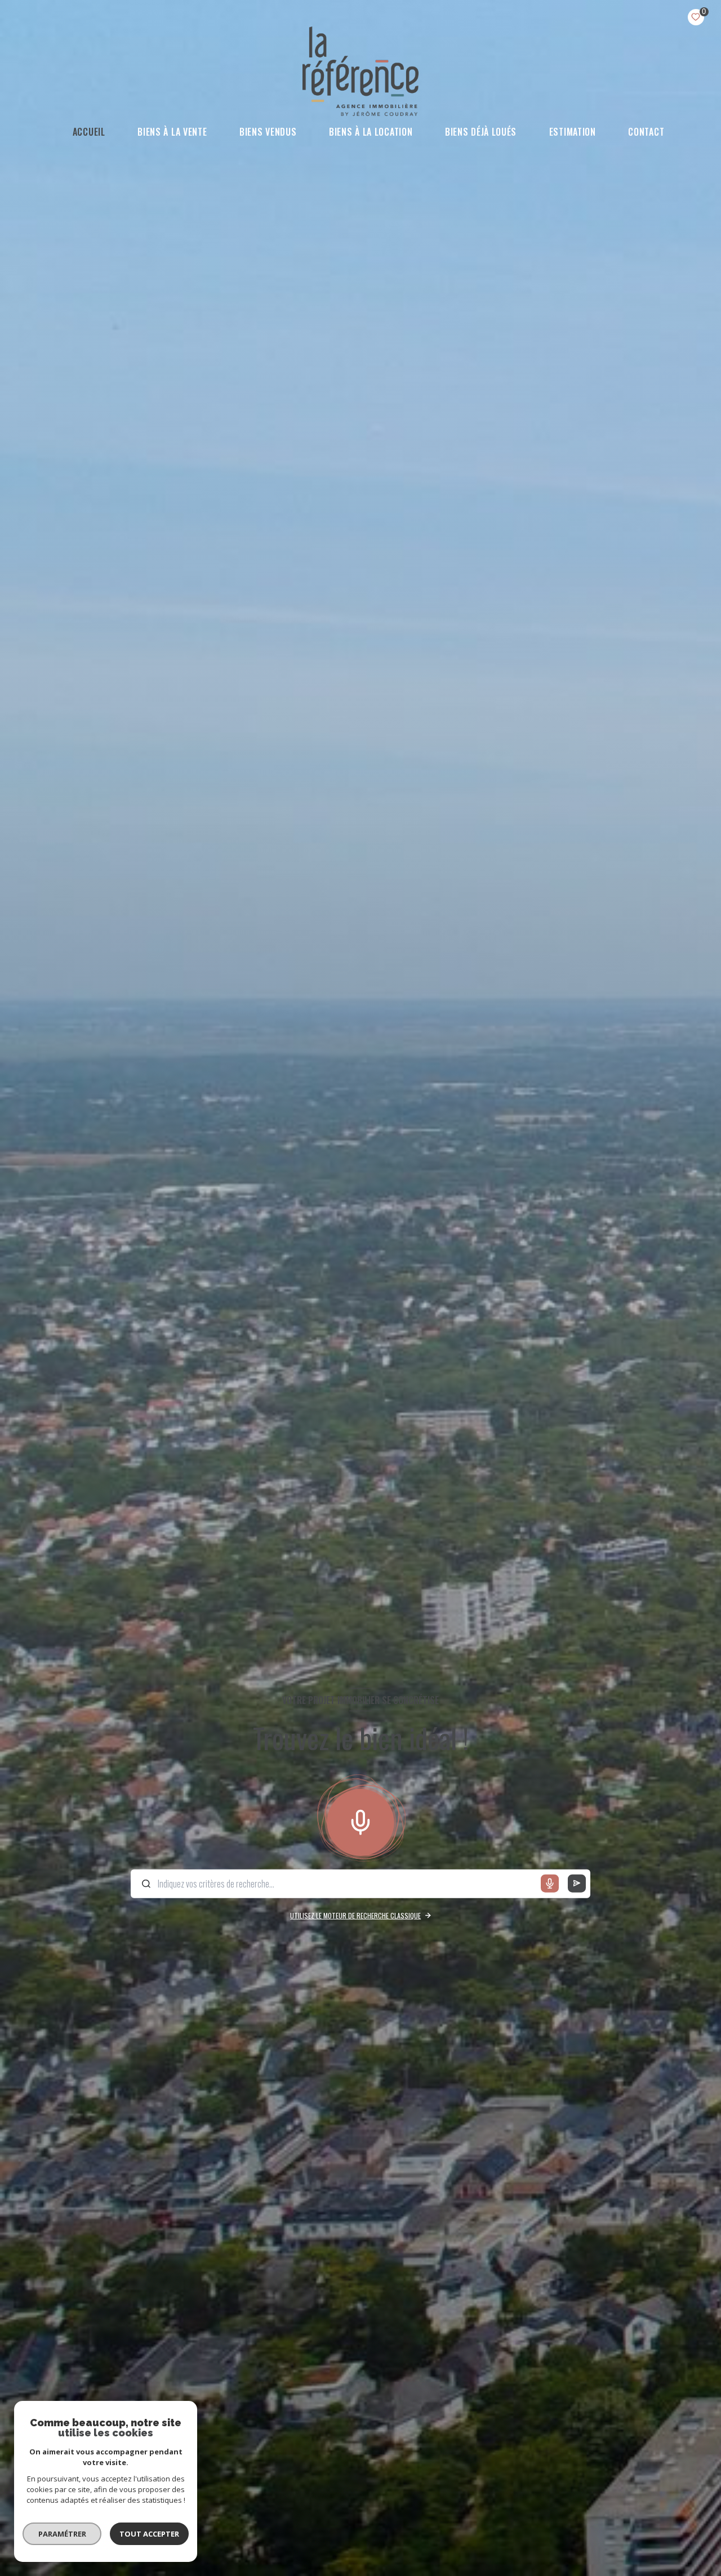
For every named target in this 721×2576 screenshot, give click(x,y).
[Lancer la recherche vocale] (360, 1820)
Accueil (89, 132)
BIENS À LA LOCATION (371, 132)
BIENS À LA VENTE (173, 132)
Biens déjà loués (481, 132)
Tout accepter (149, 2534)
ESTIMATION (573, 132)
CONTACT (647, 132)
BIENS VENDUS (268, 132)
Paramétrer (62, 2534)
